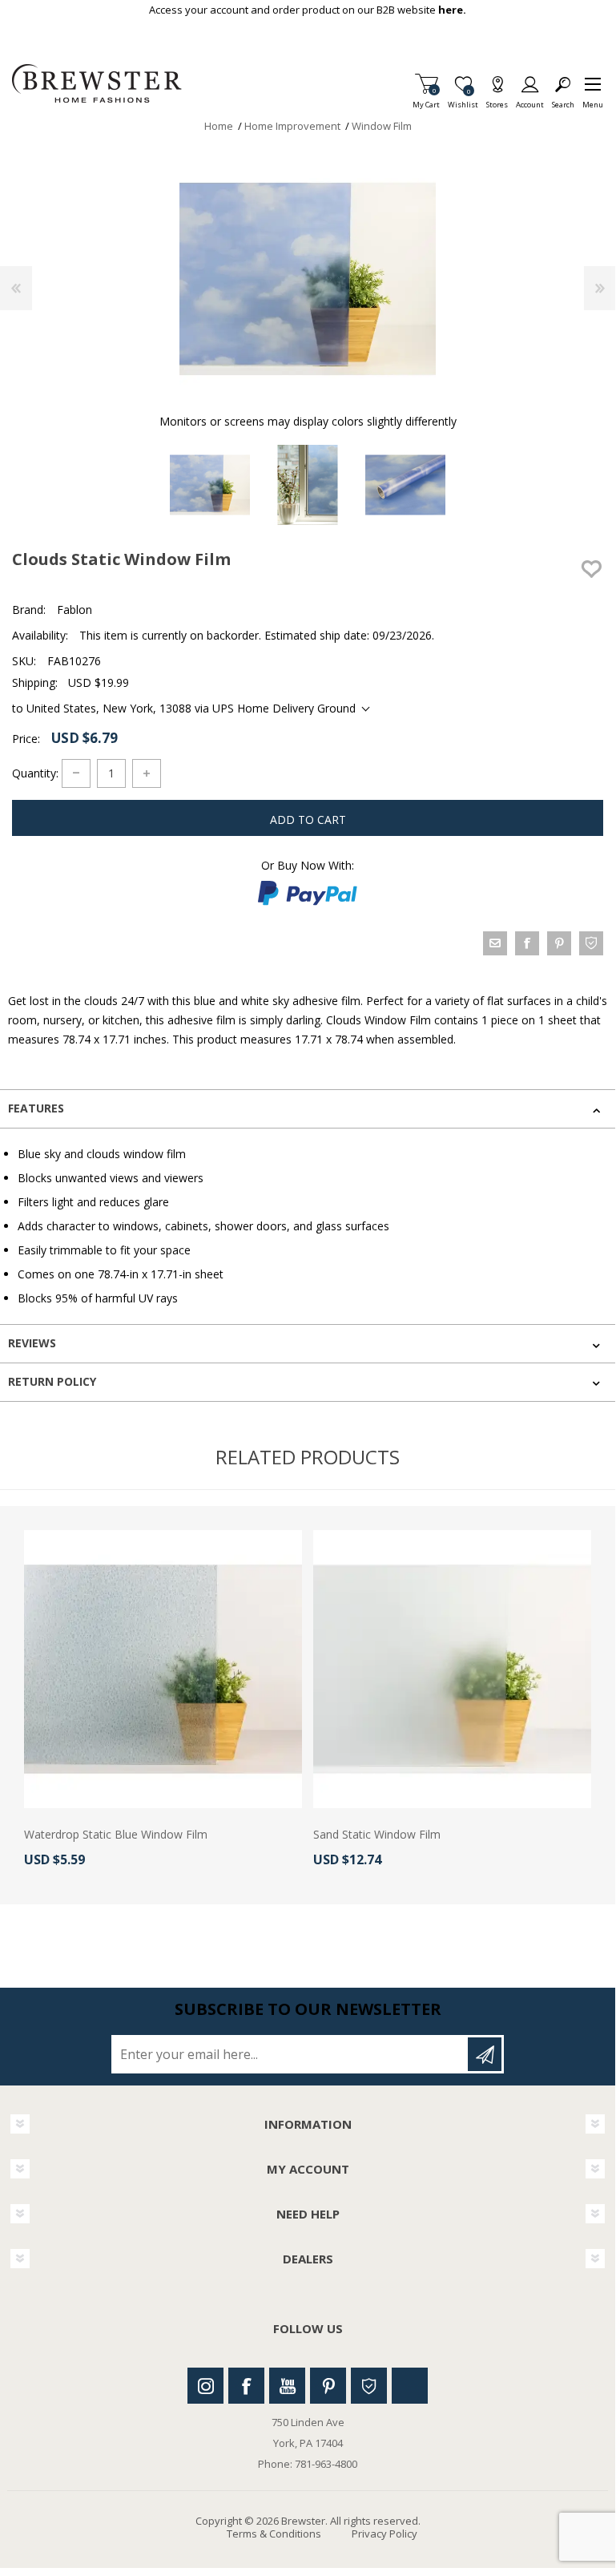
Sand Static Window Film (377, 1835)
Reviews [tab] (32, 1343)
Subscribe (485, 2054)
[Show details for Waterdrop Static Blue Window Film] (163, 1669)
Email (495, 943)
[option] (210, 485)
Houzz (369, 2386)
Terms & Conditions (274, 2534)
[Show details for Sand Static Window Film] (452, 1669)
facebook (527, 943)
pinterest (559, 943)
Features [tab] (36, 1108)
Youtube (287, 2386)
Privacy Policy (384, 2534)
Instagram (205, 2386)
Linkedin (410, 2386)
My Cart (426, 100)
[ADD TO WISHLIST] (591, 569)
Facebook (246, 2386)
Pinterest (328, 2386)
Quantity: (35, 772)
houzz (591, 943)
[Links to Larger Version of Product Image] (308, 279)
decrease (76, 773)
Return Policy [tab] (52, 1381)
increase (147, 773)
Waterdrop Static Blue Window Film (116, 1835)
